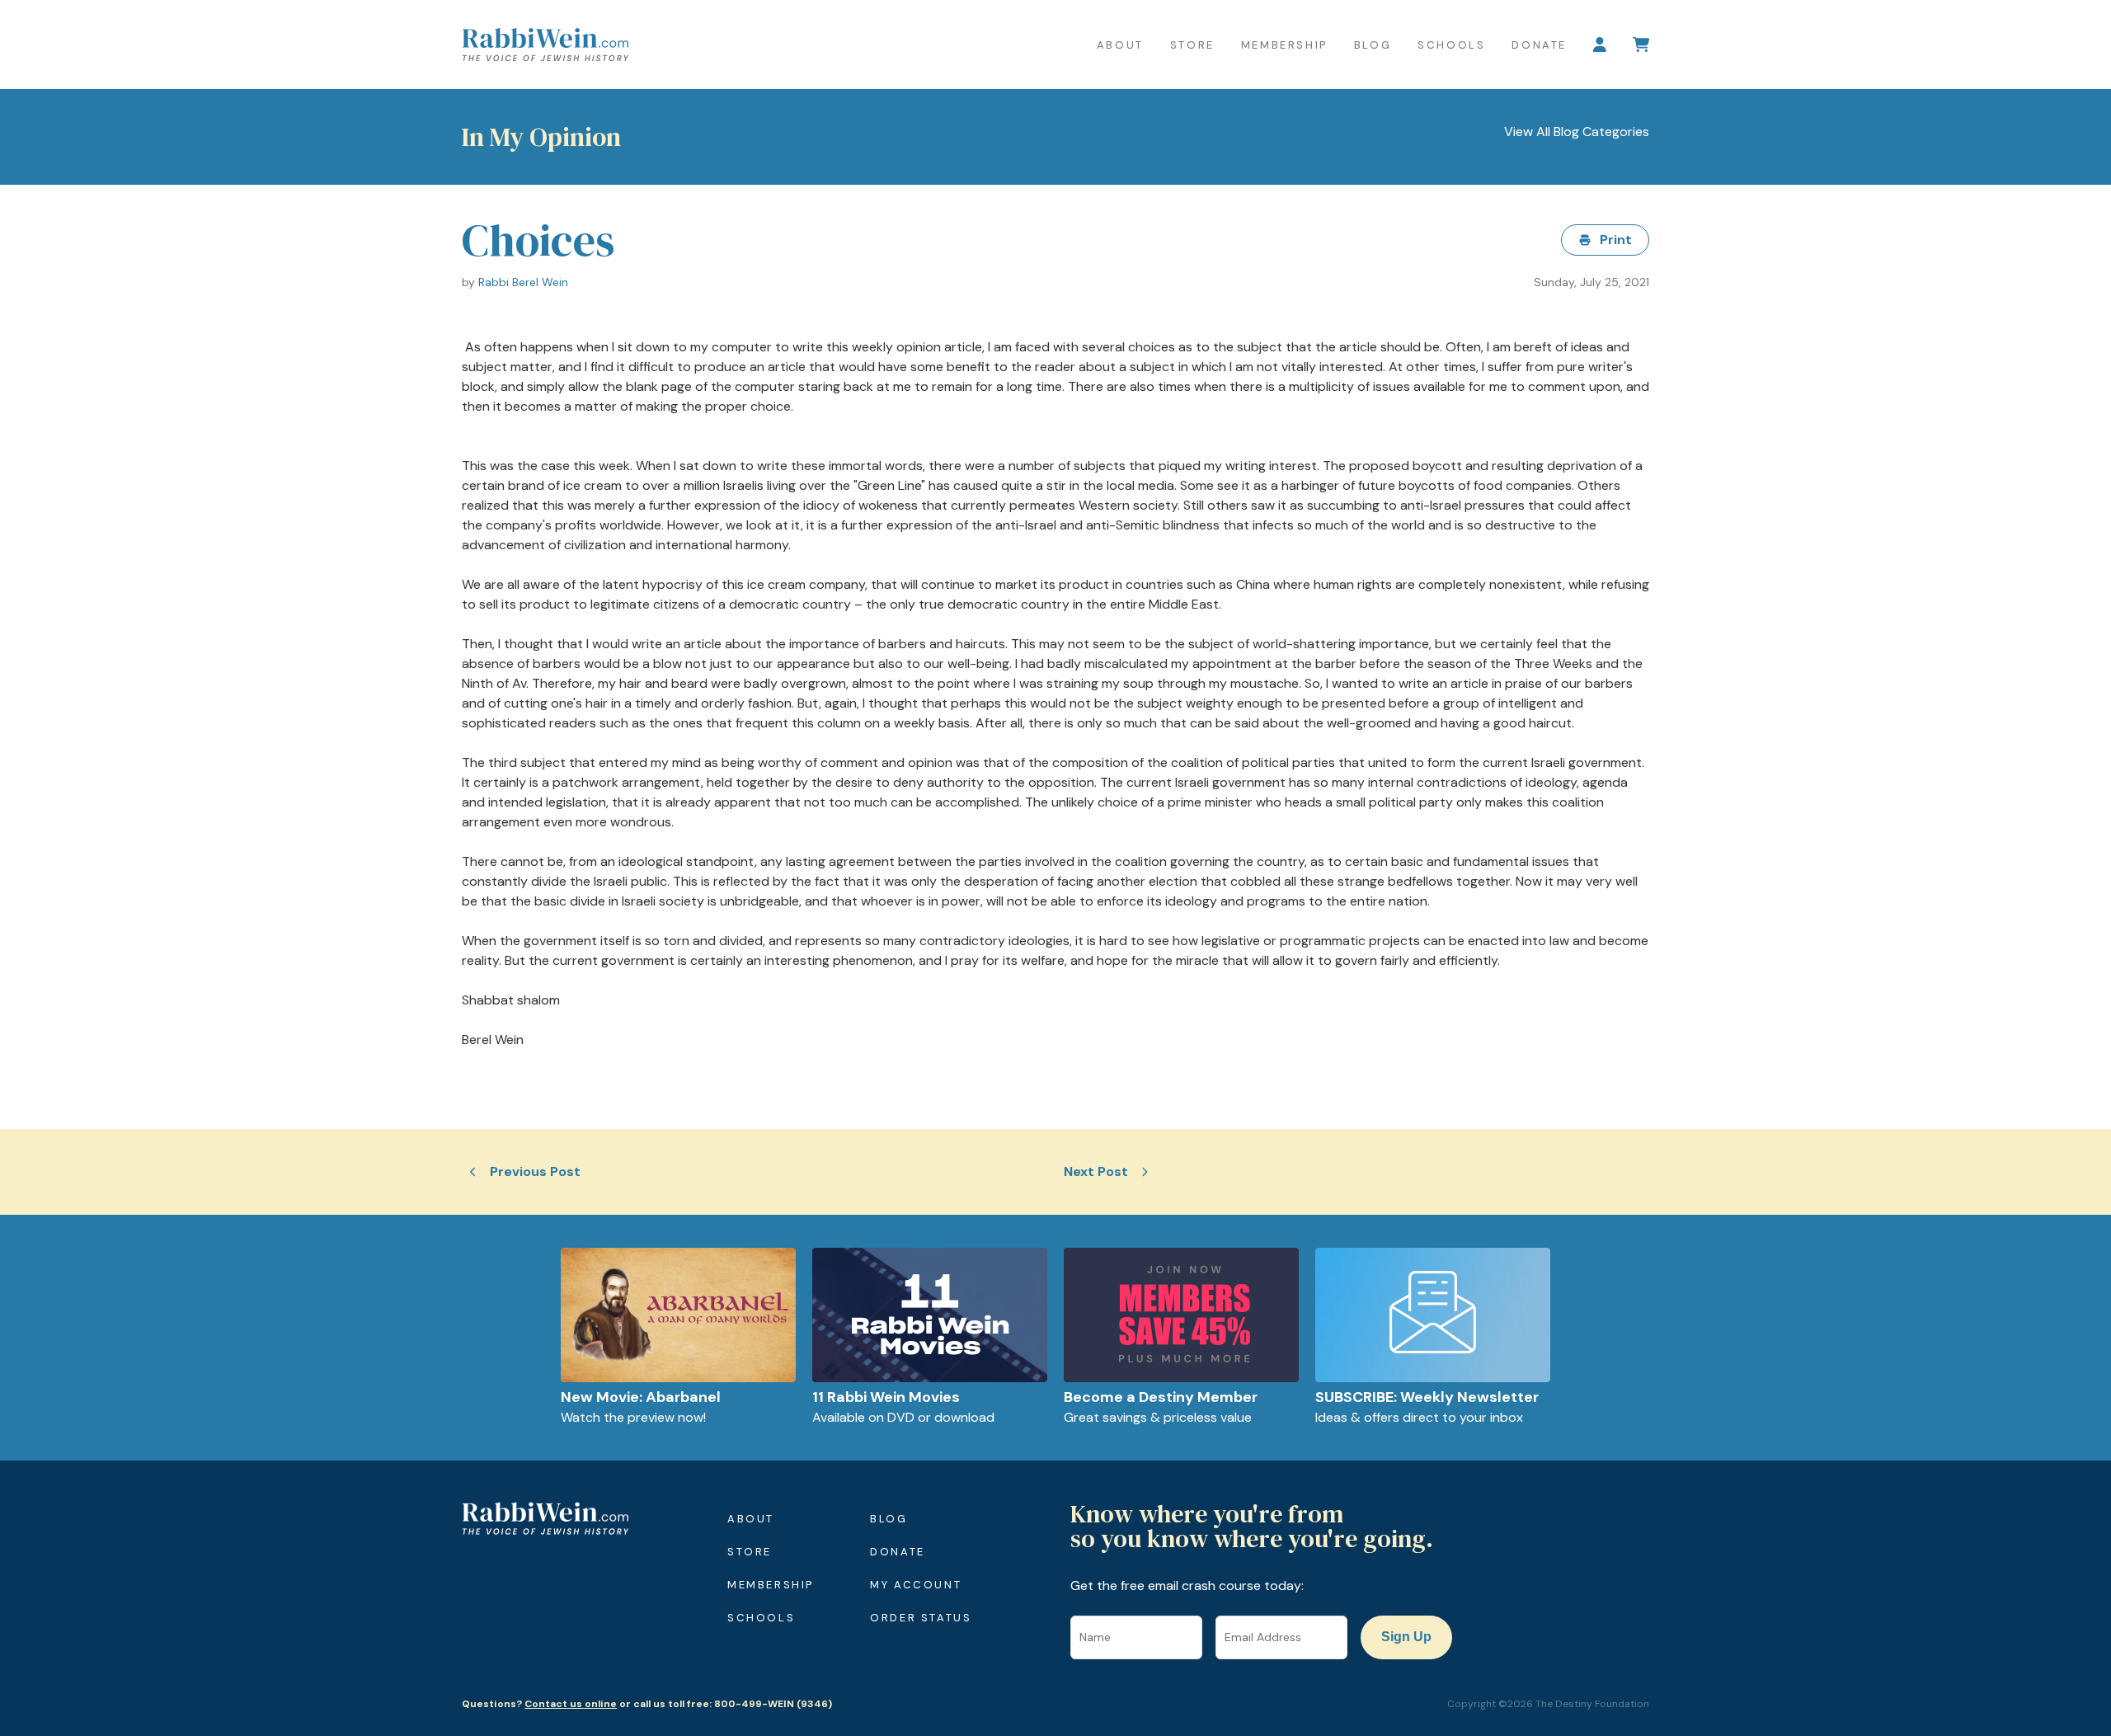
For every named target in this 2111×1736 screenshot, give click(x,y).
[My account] (1600, 45)
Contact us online (571, 1704)
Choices (538, 240)
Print (1616, 240)
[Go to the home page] (545, 45)
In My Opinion (541, 137)
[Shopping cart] (1641, 45)
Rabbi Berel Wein (523, 282)
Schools (1451, 45)
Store (1192, 45)
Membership (1284, 45)
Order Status (921, 1618)
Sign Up (1406, 1637)
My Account (916, 1585)
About (1120, 45)
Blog (1373, 45)
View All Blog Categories (1577, 132)
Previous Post (535, 1171)
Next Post (1096, 1171)
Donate (1539, 45)
